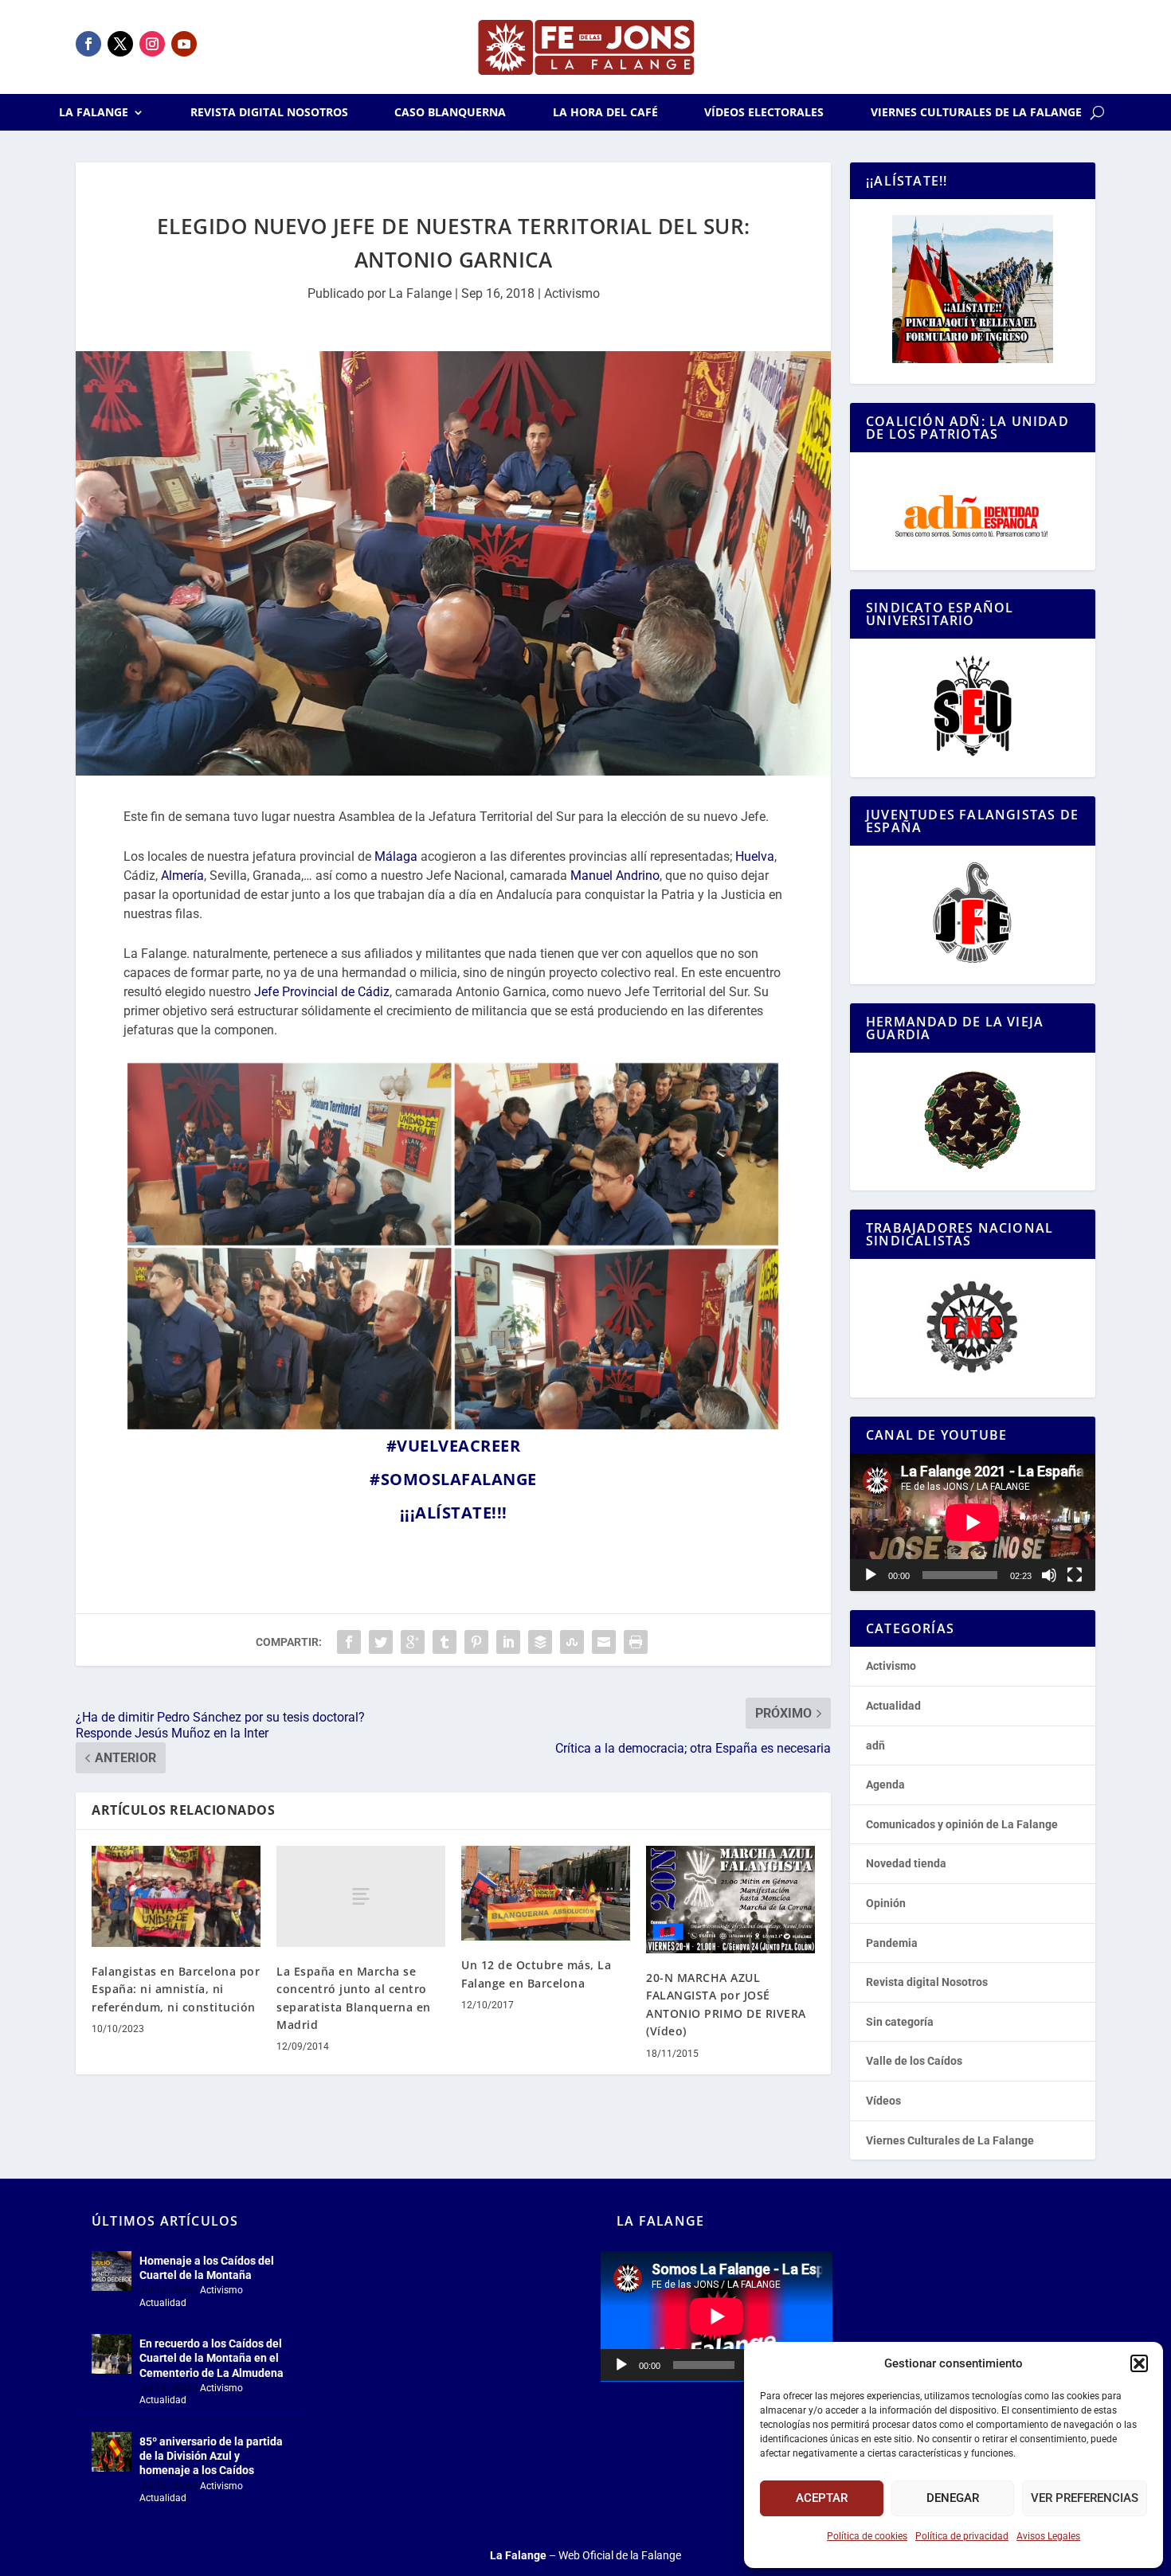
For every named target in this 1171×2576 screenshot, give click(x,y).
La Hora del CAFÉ (605, 113)
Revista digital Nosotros (269, 113)
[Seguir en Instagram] (152, 44)
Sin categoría (900, 2022)
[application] (973, 1522)
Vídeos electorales (764, 113)
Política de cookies (867, 2536)
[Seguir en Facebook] (88, 44)
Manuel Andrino (615, 876)
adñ (875, 1745)
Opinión (886, 1903)
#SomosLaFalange (453, 1479)
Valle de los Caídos (914, 2061)
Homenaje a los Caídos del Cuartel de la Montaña (207, 2268)
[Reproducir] (871, 1575)
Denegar (953, 2498)
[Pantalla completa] (1075, 1575)
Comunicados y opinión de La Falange (962, 1824)
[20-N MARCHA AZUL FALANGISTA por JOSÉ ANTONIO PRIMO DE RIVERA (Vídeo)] (730, 1900)
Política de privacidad (962, 2536)
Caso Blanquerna (450, 113)
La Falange (94, 113)
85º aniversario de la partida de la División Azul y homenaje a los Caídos (211, 2456)
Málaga (396, 856)
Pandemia (892, 1943)
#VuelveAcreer (454, 1446)
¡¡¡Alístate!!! (454, 1513)
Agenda (885, 1784)
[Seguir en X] (120, 44)
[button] (1139, 2363)
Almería (182, 876)
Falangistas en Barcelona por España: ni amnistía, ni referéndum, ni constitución (176, 1989)
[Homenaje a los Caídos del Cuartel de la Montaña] (112, 2271)
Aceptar (822, 2498)
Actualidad (893, 1706)
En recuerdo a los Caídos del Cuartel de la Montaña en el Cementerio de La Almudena (211, 2358)
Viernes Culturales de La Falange (976, 113)
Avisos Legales (1048, 2536)
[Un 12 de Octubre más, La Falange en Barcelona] (546, 1893)
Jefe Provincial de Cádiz (322, 992)
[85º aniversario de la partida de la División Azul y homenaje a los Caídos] (112, 2452)
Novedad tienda (906, 1863)
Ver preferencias (1085, 2498)
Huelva (755, 856)
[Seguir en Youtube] (184, 44)
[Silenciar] (1049, 1575)
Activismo (572, 293)
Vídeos (883, 2101)
